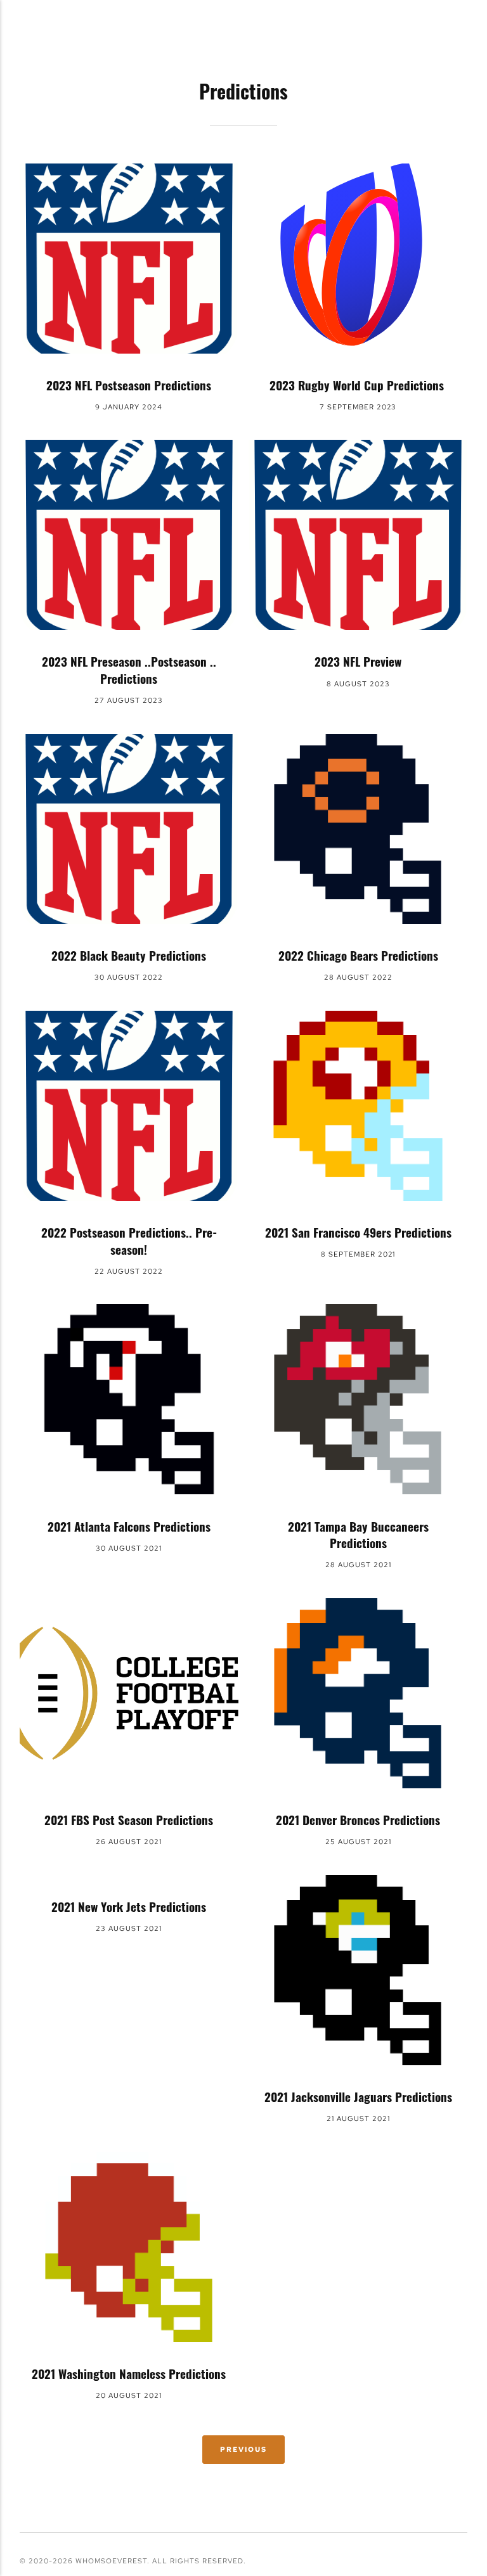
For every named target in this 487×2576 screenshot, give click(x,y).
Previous (243, 2449)
